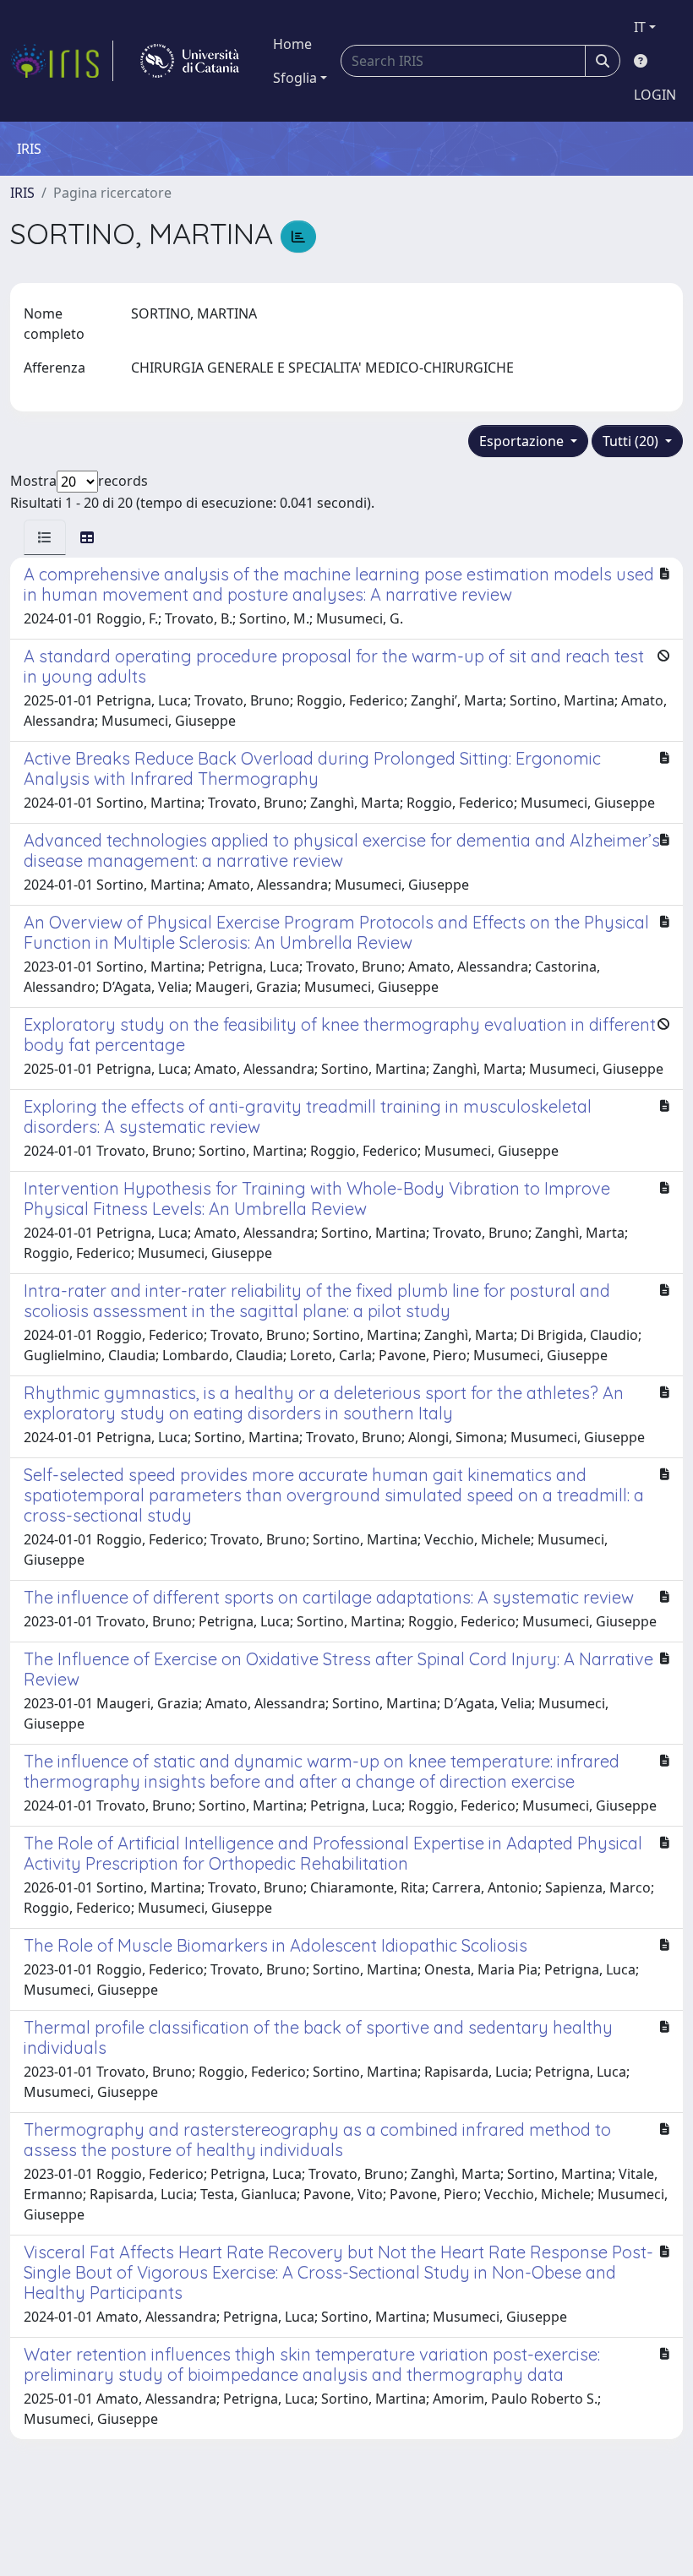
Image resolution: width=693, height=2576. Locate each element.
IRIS (22, 193)
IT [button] (640, 27)
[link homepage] (62, 61)
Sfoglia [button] (295, 78)
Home (292, 44)
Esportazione (523, 441)
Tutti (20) (632, 441)
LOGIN (655, 95)
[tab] (45, 537)
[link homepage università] (190, 61)
